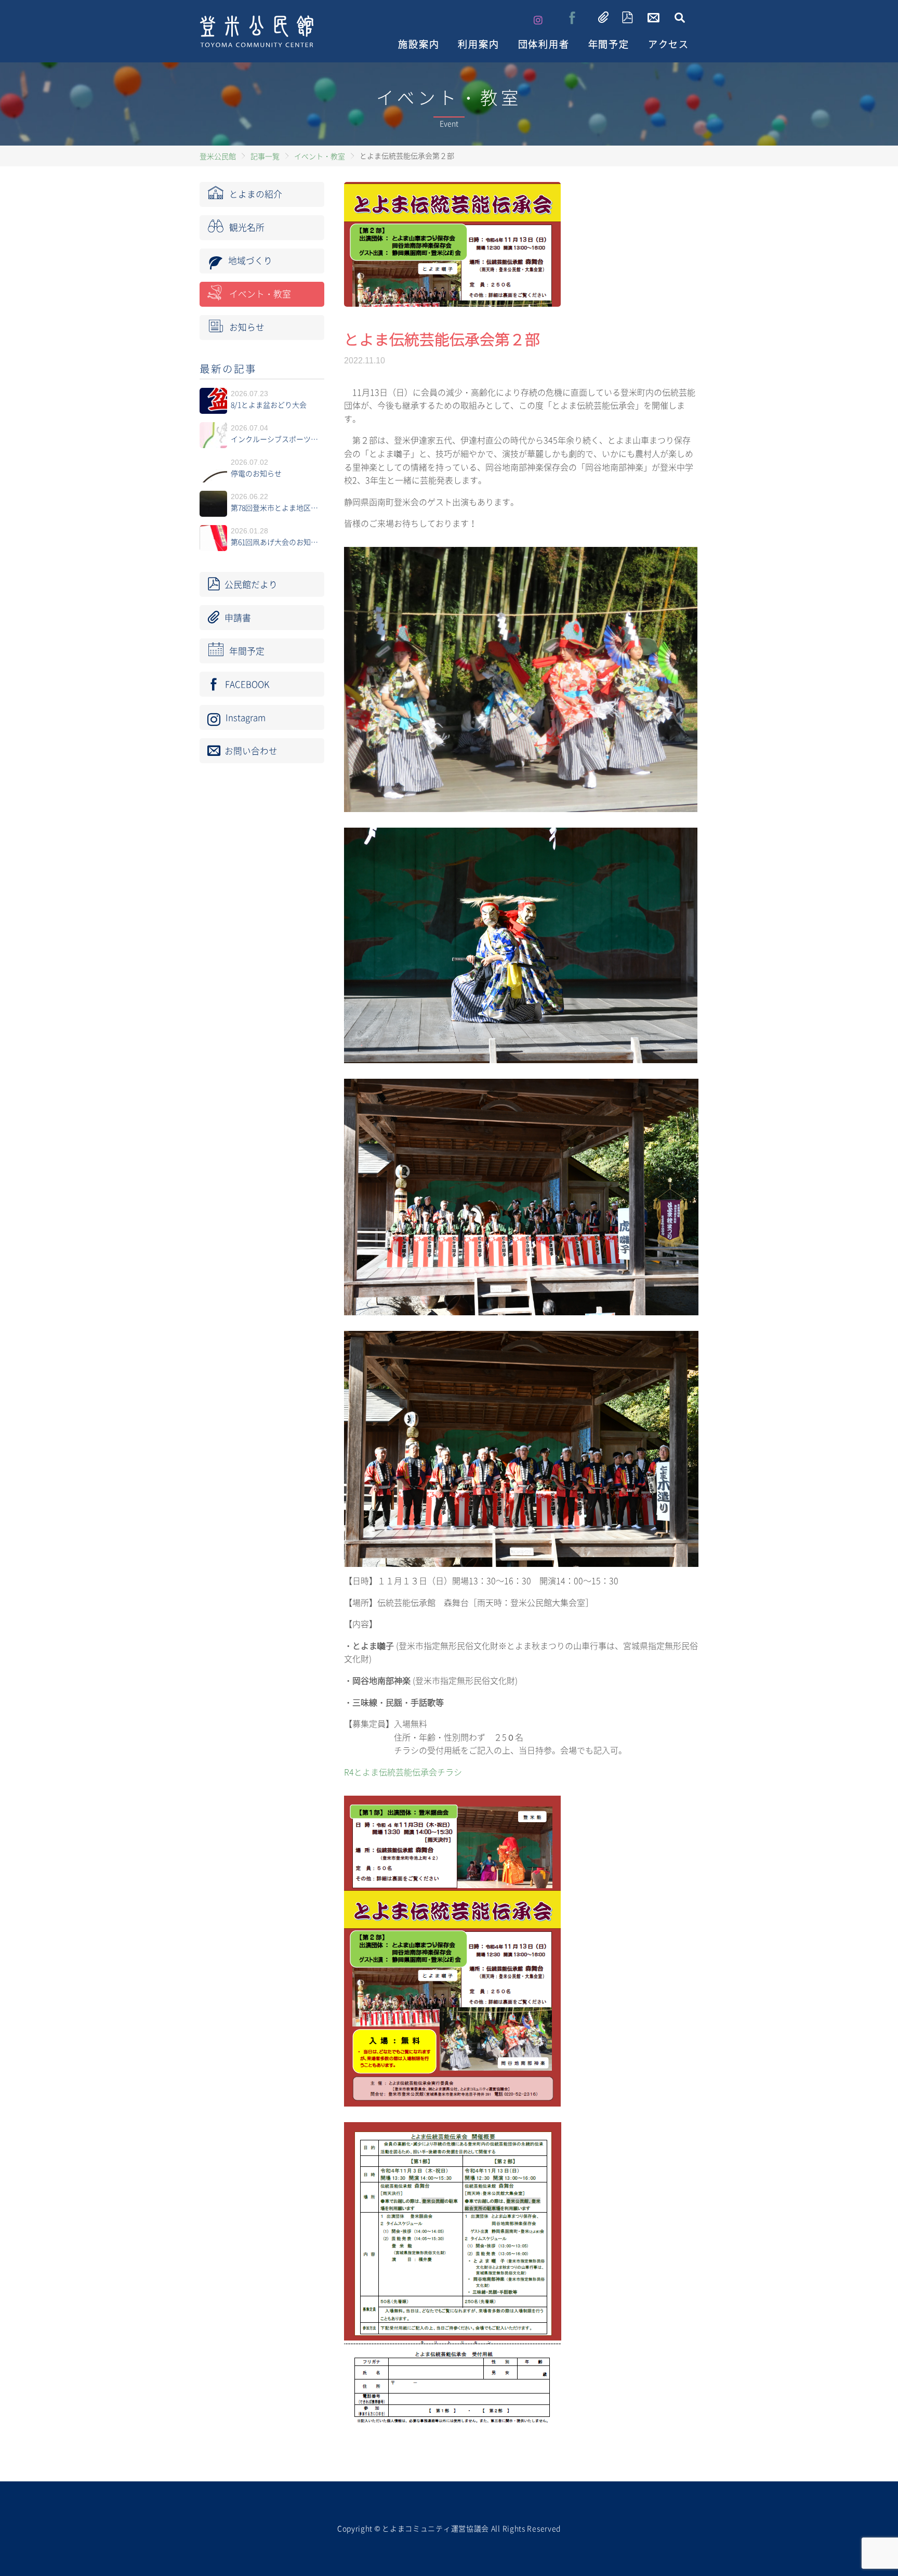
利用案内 (478, 44)
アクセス (669, 44)
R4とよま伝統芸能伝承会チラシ (403, 1772)
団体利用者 (544, 44)
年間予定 (609, 44)
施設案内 (419, 44)
